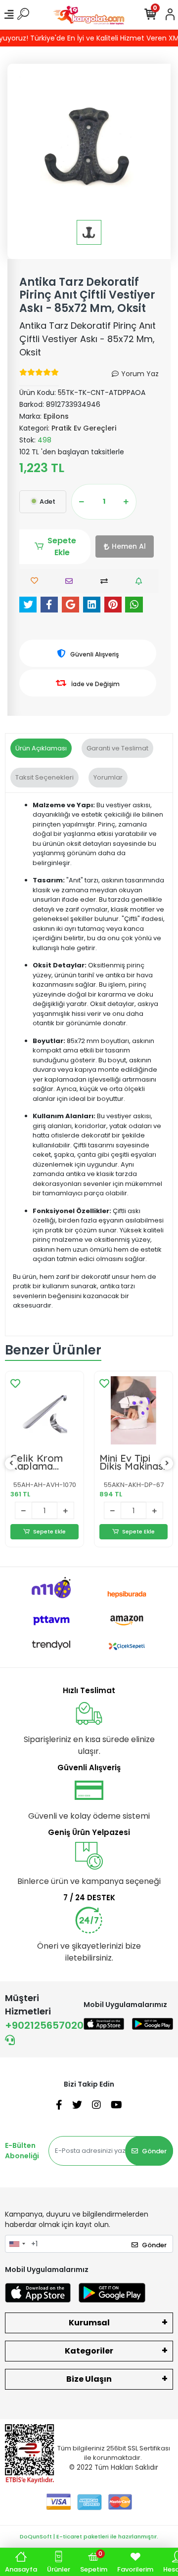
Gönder (154, 2151)
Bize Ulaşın (89, 2379)
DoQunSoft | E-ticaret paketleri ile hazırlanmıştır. (89, 2536)
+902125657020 (44, 2025)
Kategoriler (89, 2351)
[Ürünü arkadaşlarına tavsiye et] (71, 581)
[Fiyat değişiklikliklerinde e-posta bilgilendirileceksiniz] (141, 581)
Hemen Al (129, 546)
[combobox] (17, 2244)
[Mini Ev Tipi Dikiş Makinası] (133, 1410)
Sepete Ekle (62, 546)
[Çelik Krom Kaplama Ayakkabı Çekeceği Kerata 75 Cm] (44, 1410)
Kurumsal (89, 2323)
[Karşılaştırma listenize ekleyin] (107, 581)
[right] (167, 1463)
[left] (11, 1463)
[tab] (41, 748)
